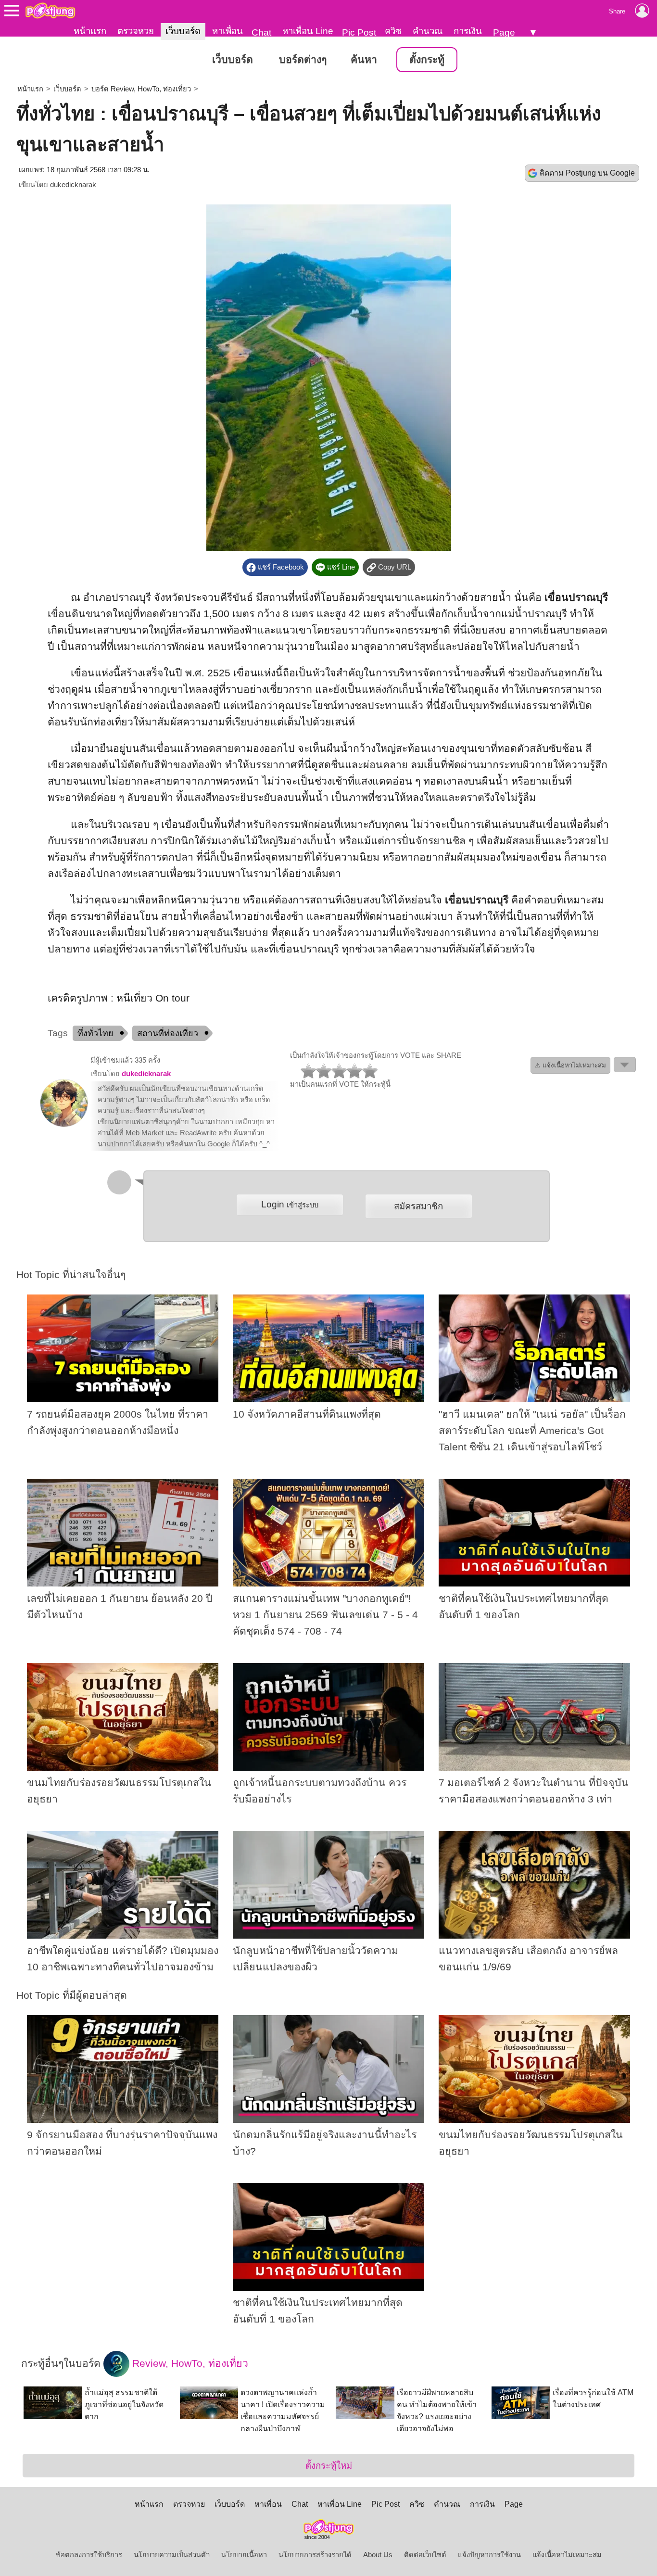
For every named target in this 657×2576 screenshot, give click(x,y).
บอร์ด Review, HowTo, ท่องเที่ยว (141, 89)
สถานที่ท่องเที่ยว (168, 1033)
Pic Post (359, 32)
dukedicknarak (73, 185)
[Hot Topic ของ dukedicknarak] (64, 1125)
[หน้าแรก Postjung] (50, 11)
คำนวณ (428, 31)
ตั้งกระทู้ (427, 60)
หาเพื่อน (227, 31)
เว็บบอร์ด (183, 31)
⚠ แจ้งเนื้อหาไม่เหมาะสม (570, 1065)
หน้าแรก (90, 31)
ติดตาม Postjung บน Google (587, 173)
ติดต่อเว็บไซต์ (425, 2555)
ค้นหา (364, 60)
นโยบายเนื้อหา (244, 2555)
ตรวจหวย (136, 31)
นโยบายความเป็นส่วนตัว (172, 2555)
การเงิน (468, 31)
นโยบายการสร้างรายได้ (315, 2555)
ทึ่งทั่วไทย (95, 1033)
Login (290, 1204)
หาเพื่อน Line (308, 31)
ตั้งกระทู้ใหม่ (329, 2466)
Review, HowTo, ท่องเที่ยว (189, 2363)
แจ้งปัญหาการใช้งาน (489, 2555)
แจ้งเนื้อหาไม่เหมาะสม (567, 2555)
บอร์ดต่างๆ (303, 60)
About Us (378, 2555)
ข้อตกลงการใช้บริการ (89, 2555)
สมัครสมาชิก (418, 1206)
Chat (261, 32)
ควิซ (393, 31)
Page (504, 32)
